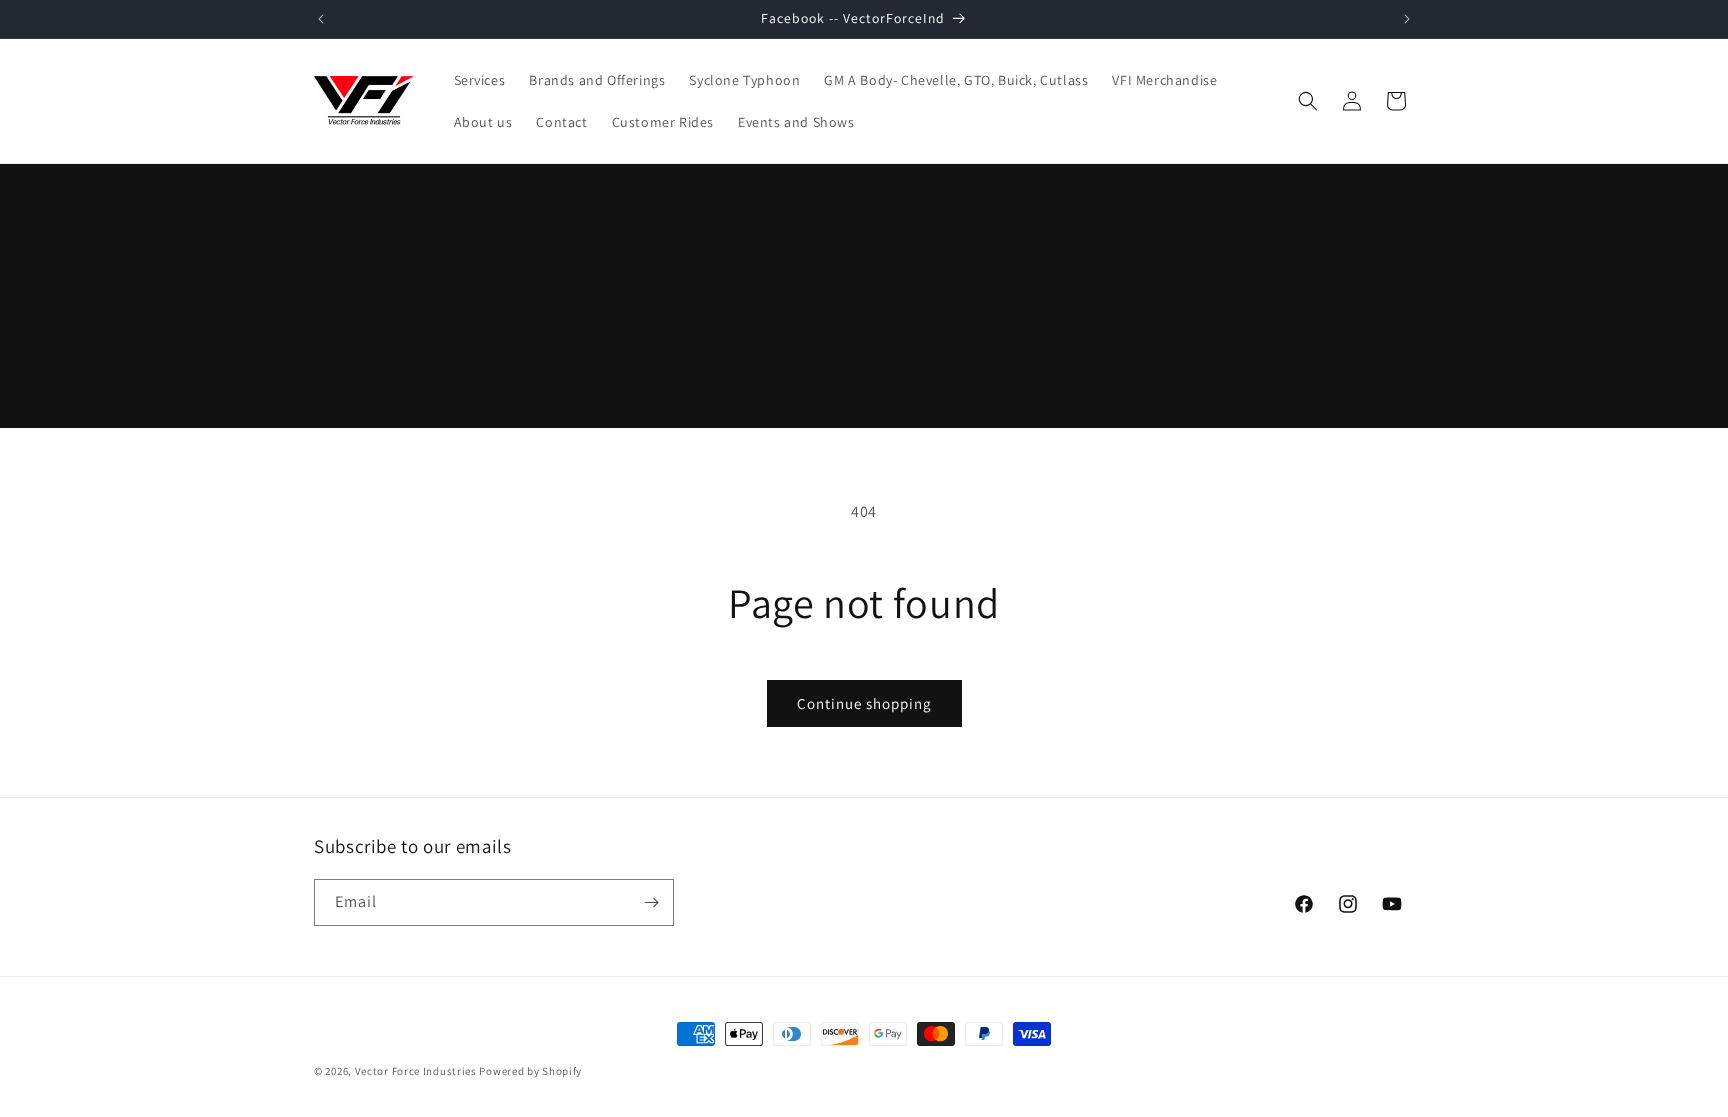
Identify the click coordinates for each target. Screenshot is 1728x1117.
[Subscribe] (651, 902)
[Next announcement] (1407, 19)
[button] (1308, 101)
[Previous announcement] (321, 19)
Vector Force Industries (416, 1071)
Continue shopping (864, 703)
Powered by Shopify (530, 1071)
